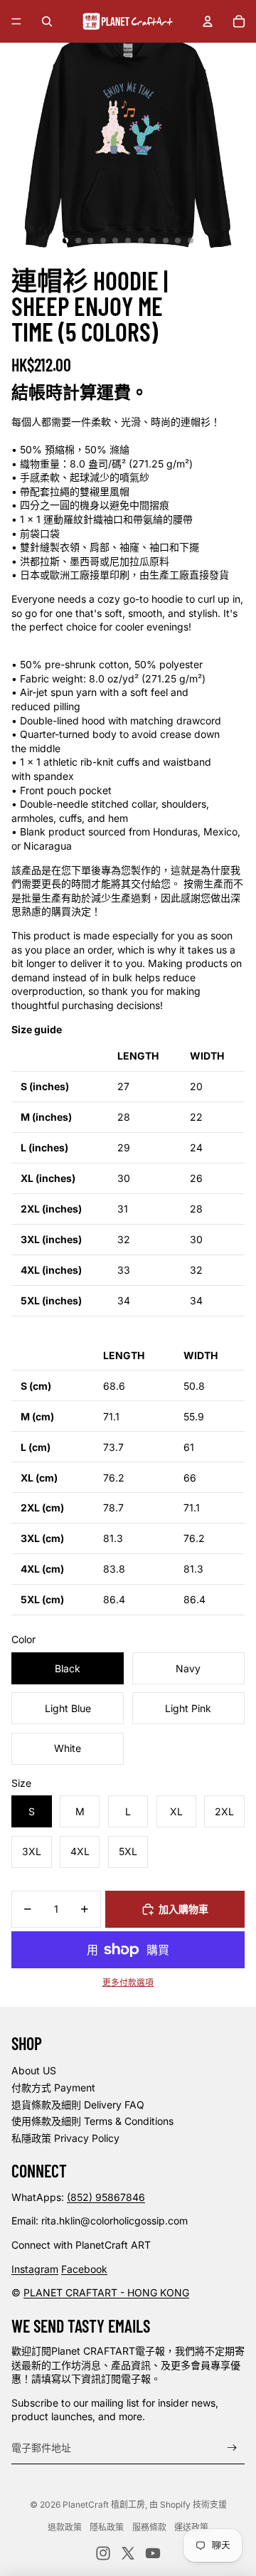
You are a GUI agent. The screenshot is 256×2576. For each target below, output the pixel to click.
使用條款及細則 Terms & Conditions (92, 2121)
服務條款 (149, 2527)
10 (178, 241)
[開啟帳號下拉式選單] (208, 21)
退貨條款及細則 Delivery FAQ (78, 2105)
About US (34, 2070)
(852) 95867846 (106, 2197)
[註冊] (232, 2448)
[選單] (16, 21)
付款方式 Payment (53, 2087)
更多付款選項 (128, 1983)
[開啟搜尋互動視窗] (47, 21)
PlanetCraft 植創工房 (104, 2504)
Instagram (35, 2269)
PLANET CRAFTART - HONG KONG (106, 2292)
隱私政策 (107, 2527)
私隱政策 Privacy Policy (65, 2138)
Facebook (84, 2269)
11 (191, 241)
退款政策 (65, 2527)
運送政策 (191, 2527)
